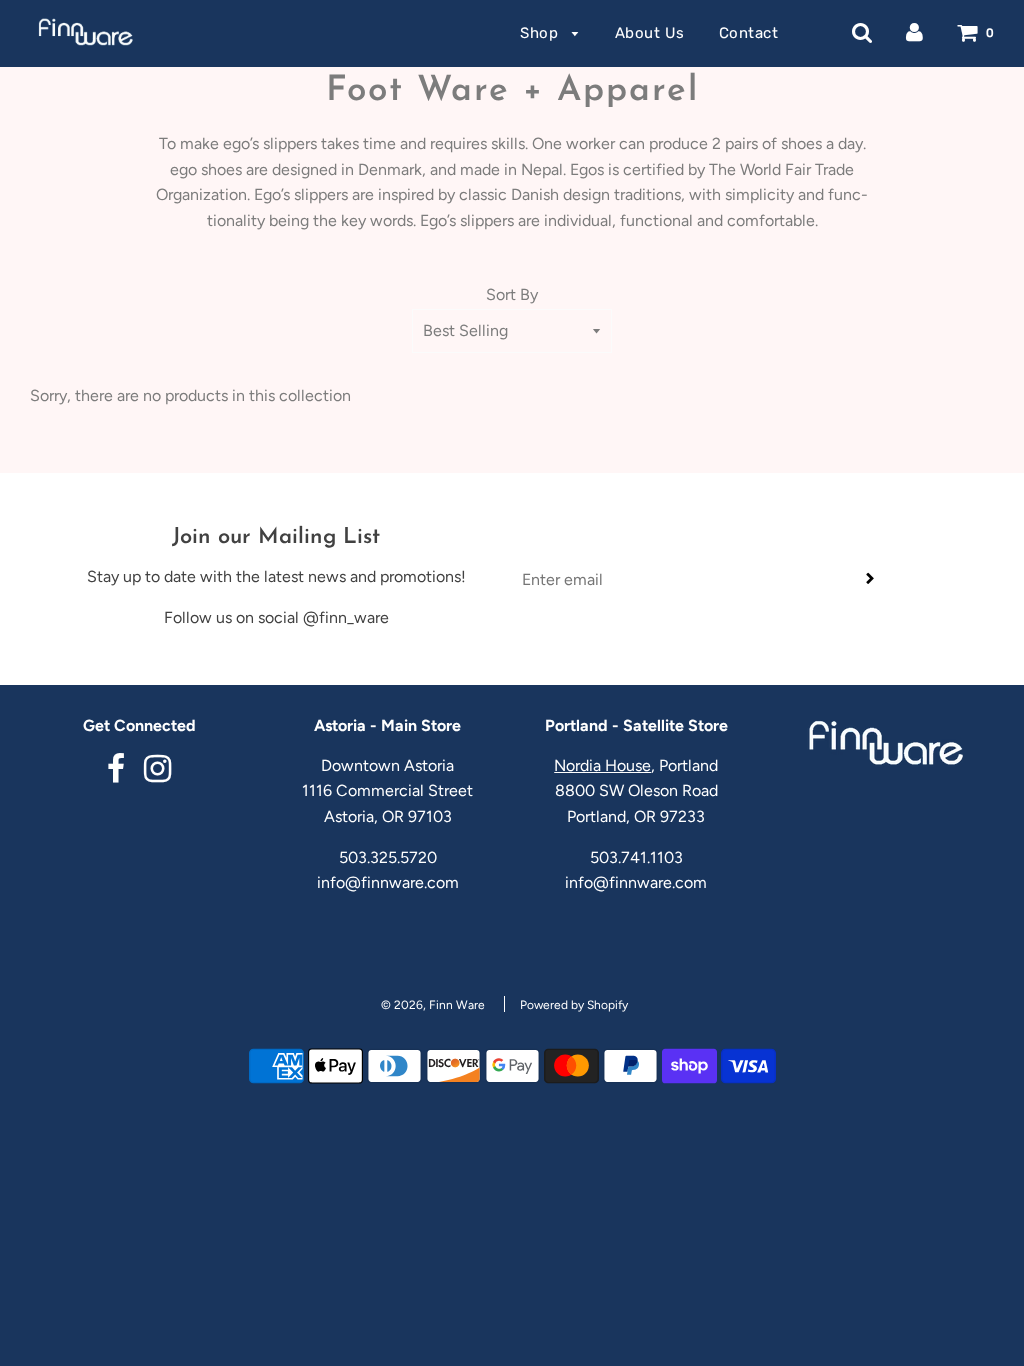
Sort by (512, 294)
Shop (541, 33)
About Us (650, 33)
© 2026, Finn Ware (433, 1005)
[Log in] (914, 32)
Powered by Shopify (574, 1005)
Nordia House (602, 765)
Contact (749, 33)
